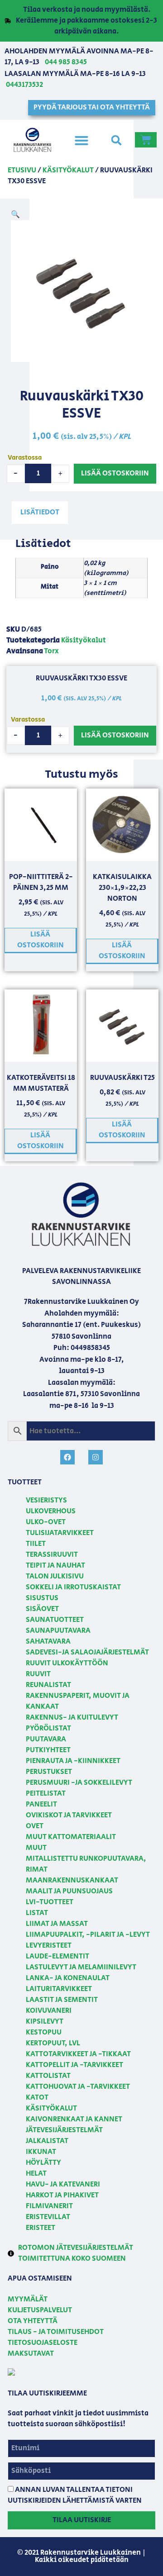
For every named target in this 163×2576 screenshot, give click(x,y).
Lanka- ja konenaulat (68, 1978)
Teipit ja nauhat (55, 1566)
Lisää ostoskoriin (115, 473)
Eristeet (41, 2228)
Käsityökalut (68, 170)
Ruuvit (38, 1674)
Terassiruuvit (52, 1555)
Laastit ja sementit (62, 2000)
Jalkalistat (47, 2141)
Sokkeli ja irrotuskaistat (73, 1587)
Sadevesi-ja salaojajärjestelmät (87, 1652)
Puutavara (46, 1739)
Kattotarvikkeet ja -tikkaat (78, 2054)
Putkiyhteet (48, 1750)
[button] (81, 140)
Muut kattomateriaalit (71, 1837)
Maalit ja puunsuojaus (69, 1891)
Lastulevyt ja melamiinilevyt (81, 1967)
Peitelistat (46, 1794)
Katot (37, 2098)
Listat (37, 1913)
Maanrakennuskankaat (72, 1880)
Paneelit (41, 1804)
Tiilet (36, 1544)
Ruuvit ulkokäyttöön (67, 1663)
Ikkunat (41, 2152)
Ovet (35, 1826)
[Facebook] (67, 1457)
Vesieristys (46, 1500)
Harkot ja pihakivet (62, 2195)
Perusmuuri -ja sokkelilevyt (79, 1783)
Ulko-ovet (46, 1522)
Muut (36, 1848)
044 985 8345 (66, 62)
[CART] (146, 140)
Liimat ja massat (57, 1924)
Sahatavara (48, 1642)
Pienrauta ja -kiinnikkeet (73, 1761)
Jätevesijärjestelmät (64, 2130)
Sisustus (42, 1598)
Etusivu (22, 170)
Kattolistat (48, 2076)
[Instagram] (96, 1457)
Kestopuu (44, 2032)
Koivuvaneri (49, 2011)
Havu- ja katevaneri (63, 2184)
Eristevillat (48, 2217)
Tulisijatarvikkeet (60, 1533)
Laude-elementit (58, 1956)
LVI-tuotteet (50, 1902)
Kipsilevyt (45, 2022)
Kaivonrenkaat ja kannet (74, 2119)
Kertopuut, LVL (53, 2043)
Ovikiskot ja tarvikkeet (69, 1815)
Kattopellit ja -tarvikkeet (74, 2065)
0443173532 (24, 85)
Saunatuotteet (55, 1620)
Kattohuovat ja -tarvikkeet (78, 2087)
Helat (36, 2174)
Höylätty (43, 2163)
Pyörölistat (48, 1728)
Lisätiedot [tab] (40, 512)
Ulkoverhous (51, 1511)
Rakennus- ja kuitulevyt (72, 1718)
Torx (51, 651)
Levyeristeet (49, 1946)
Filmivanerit (49, 2206)
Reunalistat (48, 1685)
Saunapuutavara (58, 1631)
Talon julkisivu (55, 1576)
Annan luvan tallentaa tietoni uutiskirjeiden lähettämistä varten (75, 2495)
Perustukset (49, 1772)
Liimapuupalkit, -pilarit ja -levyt (88, 1935)
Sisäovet (42, 1609)
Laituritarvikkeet (59, 1989)
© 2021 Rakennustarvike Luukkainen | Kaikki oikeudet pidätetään (81, 2556)
